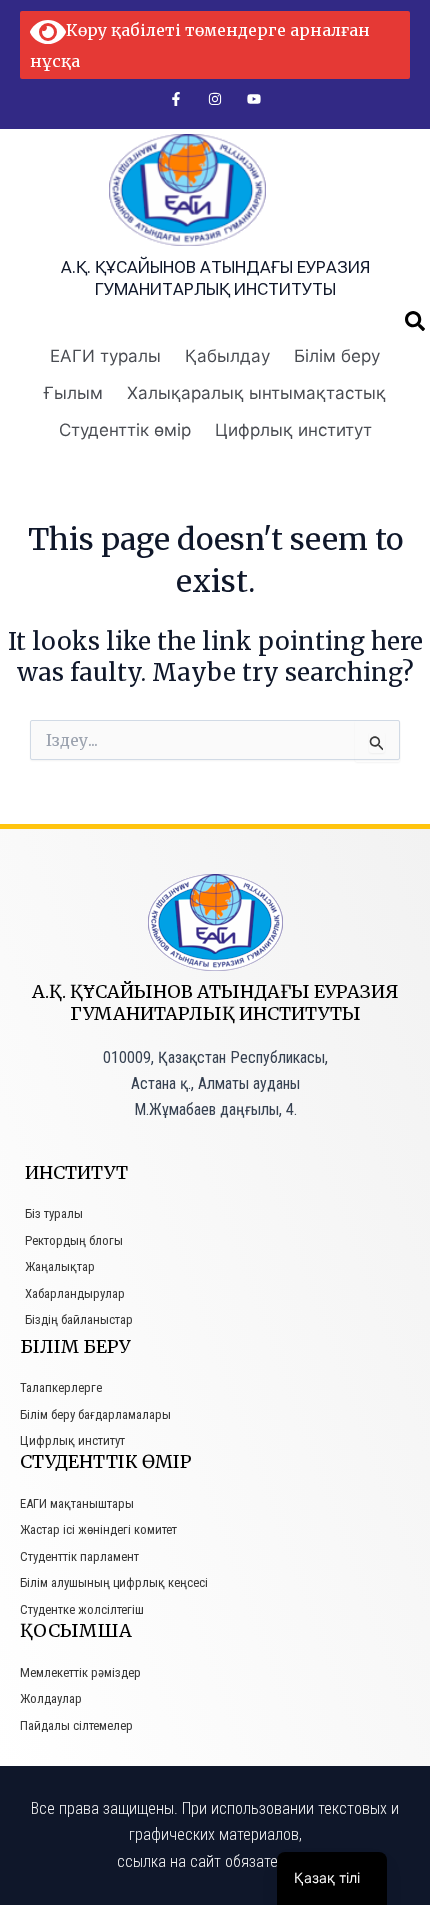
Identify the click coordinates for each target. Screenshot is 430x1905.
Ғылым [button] (73, 393)
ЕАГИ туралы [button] (105, 356)
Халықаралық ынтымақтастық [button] (256, 393)
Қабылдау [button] (227, 356)
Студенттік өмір (125, 430)
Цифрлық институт (293, 430)
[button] (415, 321)
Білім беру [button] (337, 356)
